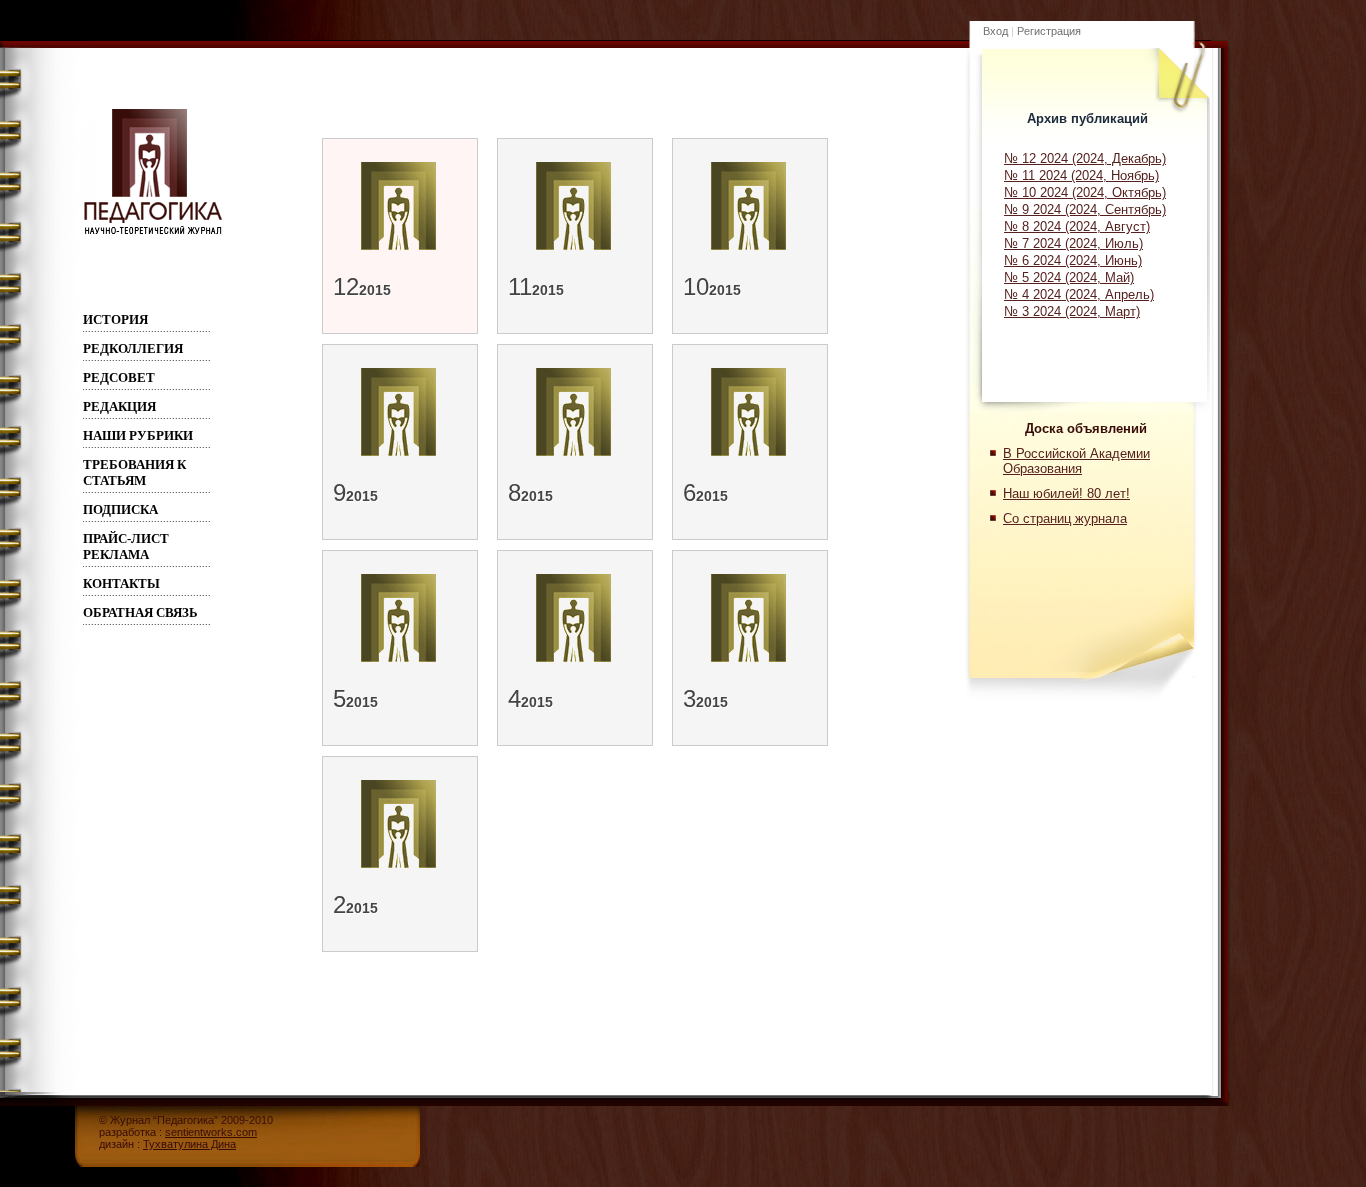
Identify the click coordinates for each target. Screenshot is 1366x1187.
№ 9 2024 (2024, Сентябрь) (1085, 209)
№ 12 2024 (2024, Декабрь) (1085, 158)
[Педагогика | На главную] (153, 234)
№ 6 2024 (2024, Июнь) (1073, 260)
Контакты (121, 583)
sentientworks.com (211, 1132)
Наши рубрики (138, 435)
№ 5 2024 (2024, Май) (1069, 277)
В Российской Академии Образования (1076, 461)
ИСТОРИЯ (115, 319)
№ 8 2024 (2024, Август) (1077, 226)
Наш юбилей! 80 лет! (1066, 493)
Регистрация (1049, 31)
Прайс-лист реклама (126, 546)
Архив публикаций (1087, 118)
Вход (995, 31)
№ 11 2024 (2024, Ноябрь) (1081, 175)
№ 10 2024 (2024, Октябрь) (1085, 192)
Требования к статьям (134, 472)
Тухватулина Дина (189, 1144)
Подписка (120, 509)
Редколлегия (133, 348)
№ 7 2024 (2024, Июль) (1073, 243)
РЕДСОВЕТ (119, 377)
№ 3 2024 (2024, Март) (1072, 311)
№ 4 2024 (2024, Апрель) (1079, 294)
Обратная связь (140, 612)
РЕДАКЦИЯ (119, 406)
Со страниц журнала (1065, 518)
